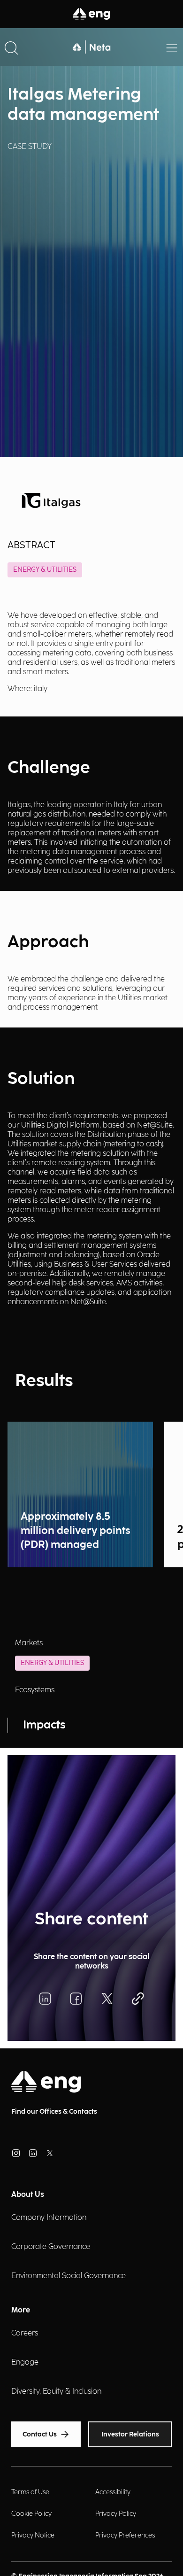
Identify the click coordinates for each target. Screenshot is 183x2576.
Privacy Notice (33, 2535)
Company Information (49, 2218)
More (21, 2310)
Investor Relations (130, 2434)
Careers (25, 2333)
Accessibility (113, 2492)
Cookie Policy (31, 2514)
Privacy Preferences (125, 2535)
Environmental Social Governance (69, 2276)
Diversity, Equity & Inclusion (56, 2392)
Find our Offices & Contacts (54, 2112)
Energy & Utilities (45, 570)
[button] (11, 47)
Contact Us (40, 2434)
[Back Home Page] (91, 47)
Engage (25, 2362)
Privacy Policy (116, 2514)
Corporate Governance (51, 2247)
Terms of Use (30, 2492)
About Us (28, 2195)
